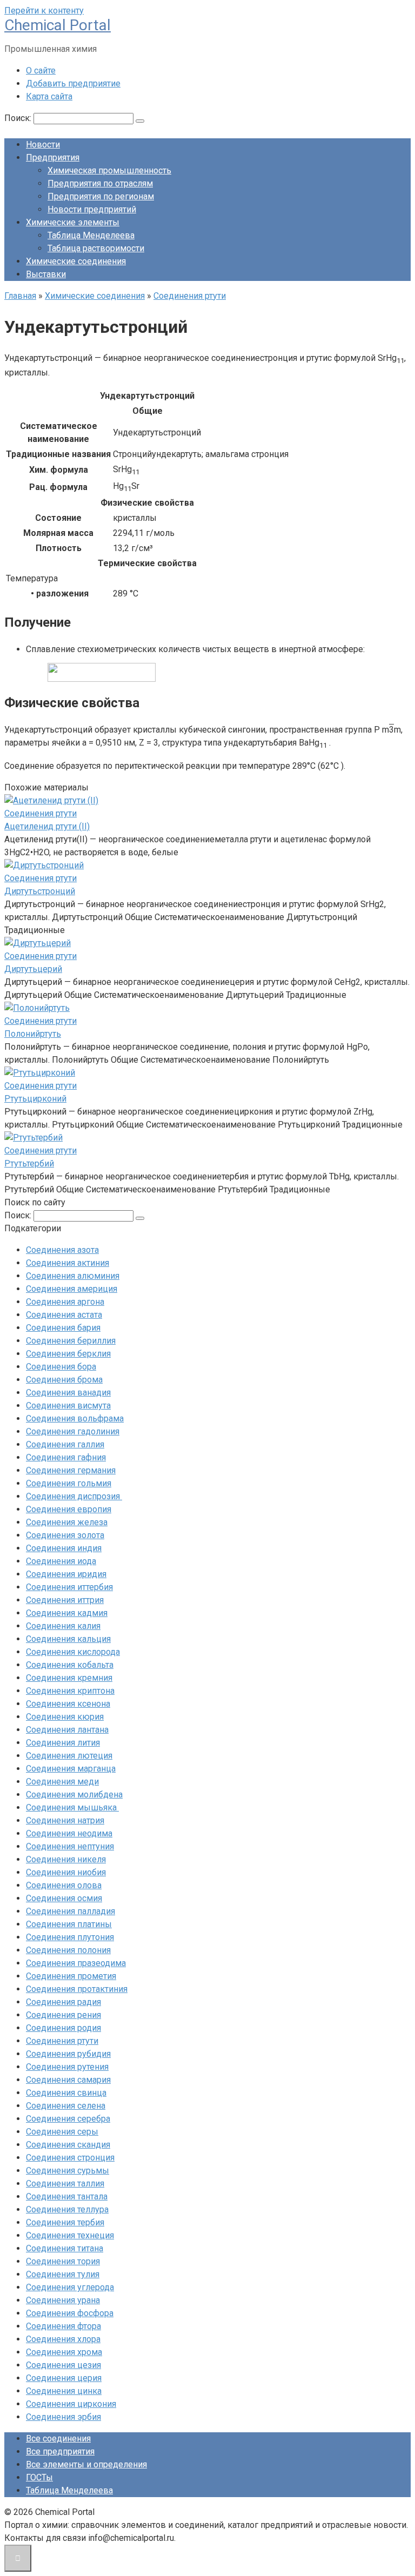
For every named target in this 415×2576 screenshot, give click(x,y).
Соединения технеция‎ (70, 2235)
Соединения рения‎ (63, 2015)
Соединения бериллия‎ (71, 1341)
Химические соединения (76, 261)
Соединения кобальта (70, 1665)
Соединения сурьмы (68, 2171)
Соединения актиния (68, 1263)
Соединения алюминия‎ (73, 1276)
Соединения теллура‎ (67, 2209)
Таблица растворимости (96, 248)
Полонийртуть (33, 1034)
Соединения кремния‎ (69, 1678)
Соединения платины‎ (69, 1924)
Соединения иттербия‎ (69, 1587)
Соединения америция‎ (72, 1289)
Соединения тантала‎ (67, 2196)
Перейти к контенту (44, 11)
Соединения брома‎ (64, 1380)
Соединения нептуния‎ (70, 1846)
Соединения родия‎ (63, 2028)
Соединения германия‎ (71, 1470)
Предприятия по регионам (101, 196)
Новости (43, 145)
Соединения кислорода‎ (73, 1652)
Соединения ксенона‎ (68, 1704)
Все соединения (58, 2439)
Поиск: (19, 118)
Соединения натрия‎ (65, 1820)
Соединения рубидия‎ (68, 2054)
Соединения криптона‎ (70, 1691)
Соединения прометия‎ (71, 1976)
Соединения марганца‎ (71, 1769)
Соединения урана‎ (63, 2300)
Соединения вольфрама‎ (75, 1418)
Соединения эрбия (63, 2417)
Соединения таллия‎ (65, 2183)
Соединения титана (65, 2248)
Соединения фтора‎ (63, 2326)
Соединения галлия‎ (65, 1444)
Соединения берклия (68, 1354)
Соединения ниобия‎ (66, 1872)
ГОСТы (39, 2477)
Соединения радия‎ (63, 2002)
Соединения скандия (68, 2145)
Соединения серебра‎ (68, 2119)
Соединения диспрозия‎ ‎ (74, 1496)
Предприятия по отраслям (100, 183)
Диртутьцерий (33, 969)
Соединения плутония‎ (70, 1937)
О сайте (41, 71)
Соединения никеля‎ (66, 1859)
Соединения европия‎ (69, 1509)
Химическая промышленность (109, 170)
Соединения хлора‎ (63, 2339)
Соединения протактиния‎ (77, 1989)
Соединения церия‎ (64, 2378)
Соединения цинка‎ (64, 2391)
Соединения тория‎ (63, 2261)
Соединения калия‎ (63, 1626)
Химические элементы (73, 222)
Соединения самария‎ (68, 2080)
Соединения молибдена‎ (74, 1795)
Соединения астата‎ (64, 1315)
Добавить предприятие (73, 83)
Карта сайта (49, 96)
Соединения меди (62, 1782)
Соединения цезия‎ (63, 2365)
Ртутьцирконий (35, 1099)
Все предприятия (60, 2451)
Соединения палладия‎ (71, 1911)
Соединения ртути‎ (62, 2041)
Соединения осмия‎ (64, 1898)
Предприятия (53, 157)
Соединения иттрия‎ (65, 1600)
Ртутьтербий (29, 1163)
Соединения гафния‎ (66, 1457)
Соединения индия (64, 1548)
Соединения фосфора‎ (70, 2313)
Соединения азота (62, 1250)
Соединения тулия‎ (63, 2274)
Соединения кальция (68, 1639)
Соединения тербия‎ (65, 2222)
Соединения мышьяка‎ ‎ (72, 1807)
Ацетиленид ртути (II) (47, 826)
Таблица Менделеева (91, 235)
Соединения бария (63, 1328)
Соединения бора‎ (61, 1367)
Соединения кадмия (67, 1613)
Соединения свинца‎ (66, 2093)
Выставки (46, 274)
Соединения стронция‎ (70, 2158)
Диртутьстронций (40, 891)
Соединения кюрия (65, 1717)
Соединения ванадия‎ (68, 1393)
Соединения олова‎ (64, 1885)
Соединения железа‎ (67, 1522)
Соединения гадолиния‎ (73, 1431)
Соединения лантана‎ (67, 1730)
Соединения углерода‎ (70, 2287)
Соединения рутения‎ (67, 2067)
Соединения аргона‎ (65, 1302)
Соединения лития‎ (63, 1743)
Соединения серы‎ (62, 2132)
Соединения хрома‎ (64, 2352)
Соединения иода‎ (61, 1561)
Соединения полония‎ (68, 1950)
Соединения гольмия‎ (69, 1483)
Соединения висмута (68, 1406)
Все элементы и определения (86, 2464)
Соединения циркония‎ (71, 2404)
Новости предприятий (92, 209)
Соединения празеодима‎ (76, 1963)
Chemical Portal (58, 25)
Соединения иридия (66, 1574)
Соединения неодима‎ (69, 1833)
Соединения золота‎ (65, 1535)
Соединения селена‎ (66, 2106)
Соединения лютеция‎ (69, 1756)
